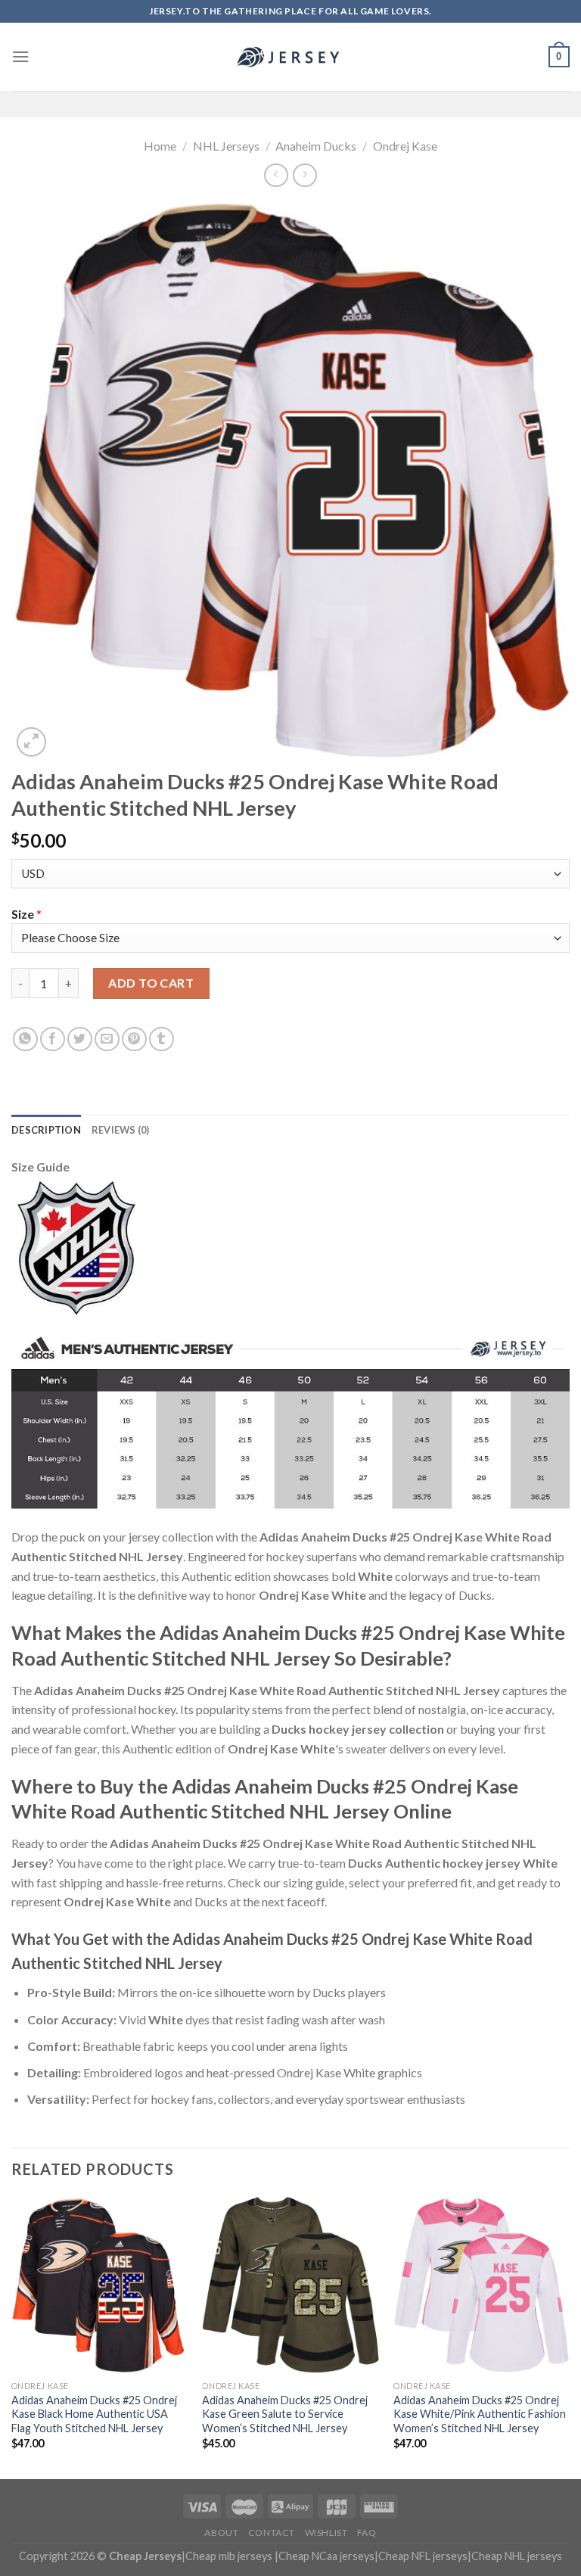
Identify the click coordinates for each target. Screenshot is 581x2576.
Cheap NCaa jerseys (326, 2556)
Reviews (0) (121, 1130)
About (221, 2532)
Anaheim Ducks (316, 146)
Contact (272, 2532)
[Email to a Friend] (107, 1039)
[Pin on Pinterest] (134, 1039)
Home (160, 146)
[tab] (46, 1130)
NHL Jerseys (226, 146)
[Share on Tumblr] (162, 1039)
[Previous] (12, 2336)
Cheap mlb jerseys (229, 2556)
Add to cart (151, 983)
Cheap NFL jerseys (423, 2556)
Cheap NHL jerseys (517, 2556)
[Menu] (20, 56)
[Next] (569, 2336)
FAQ (367, 2532)
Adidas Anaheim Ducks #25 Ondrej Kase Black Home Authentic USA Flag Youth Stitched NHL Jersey (94, 2414)
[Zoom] (31, 742)
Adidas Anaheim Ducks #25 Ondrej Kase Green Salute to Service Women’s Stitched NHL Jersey (285, 2414)
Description (46, 1130)
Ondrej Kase (405, 146)
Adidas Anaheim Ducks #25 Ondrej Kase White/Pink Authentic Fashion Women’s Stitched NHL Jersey (480, 2414)
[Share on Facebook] (53, 1039)
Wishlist (326, 2532)
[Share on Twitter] (80, 1039)
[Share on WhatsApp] (25, 1039)
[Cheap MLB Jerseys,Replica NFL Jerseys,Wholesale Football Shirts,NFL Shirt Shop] (290, 57)
